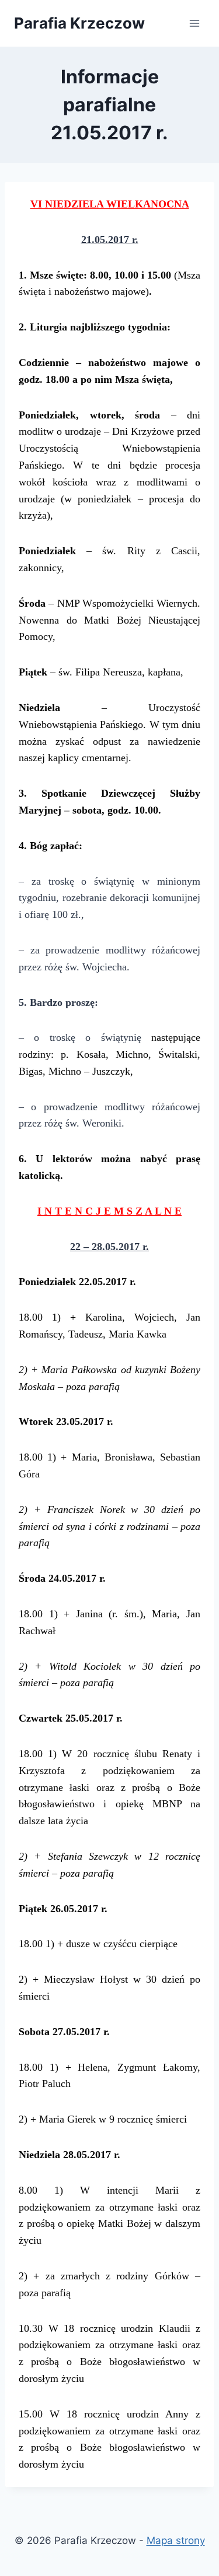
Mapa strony (176, 2540)
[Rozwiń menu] (194, 23)
